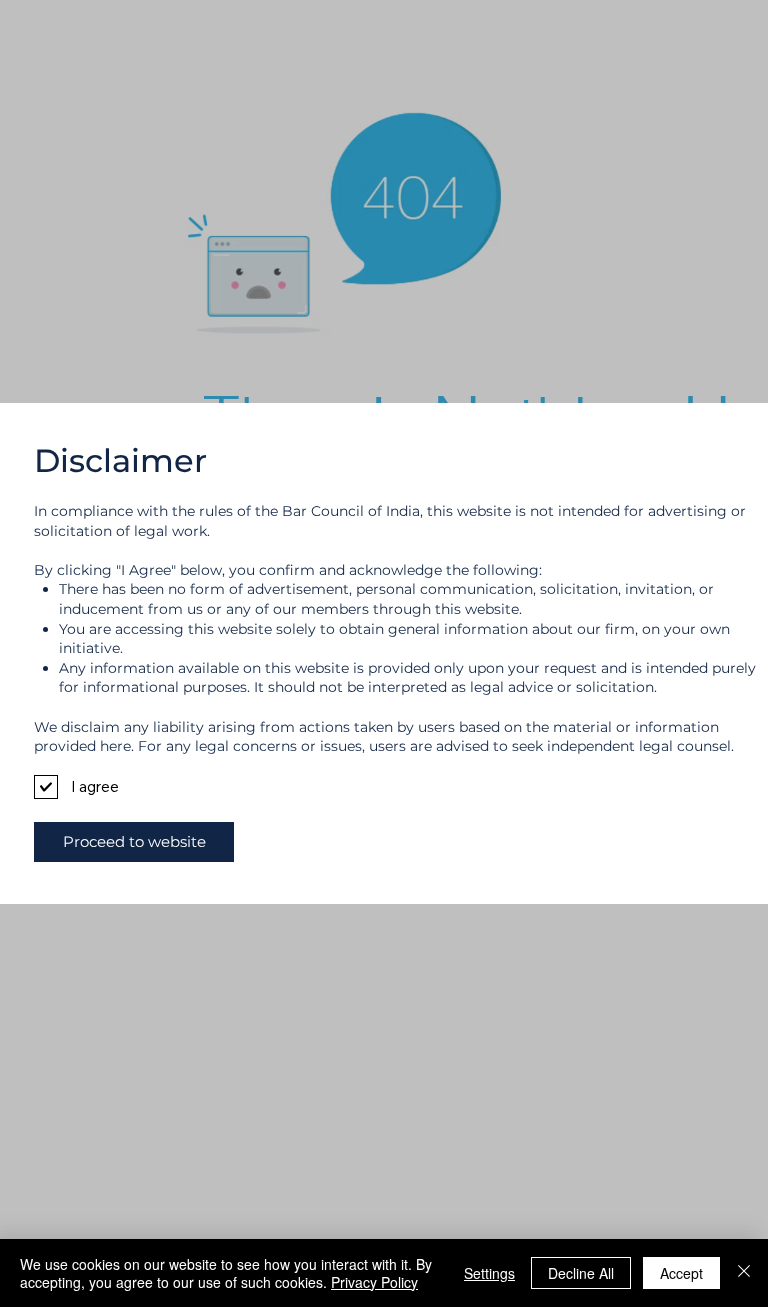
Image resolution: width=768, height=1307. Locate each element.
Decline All (581, 1273)
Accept (681, 1273)
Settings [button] (489, 1273)
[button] (134, 842)
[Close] (744, 1273)
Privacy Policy (374, 1282)
